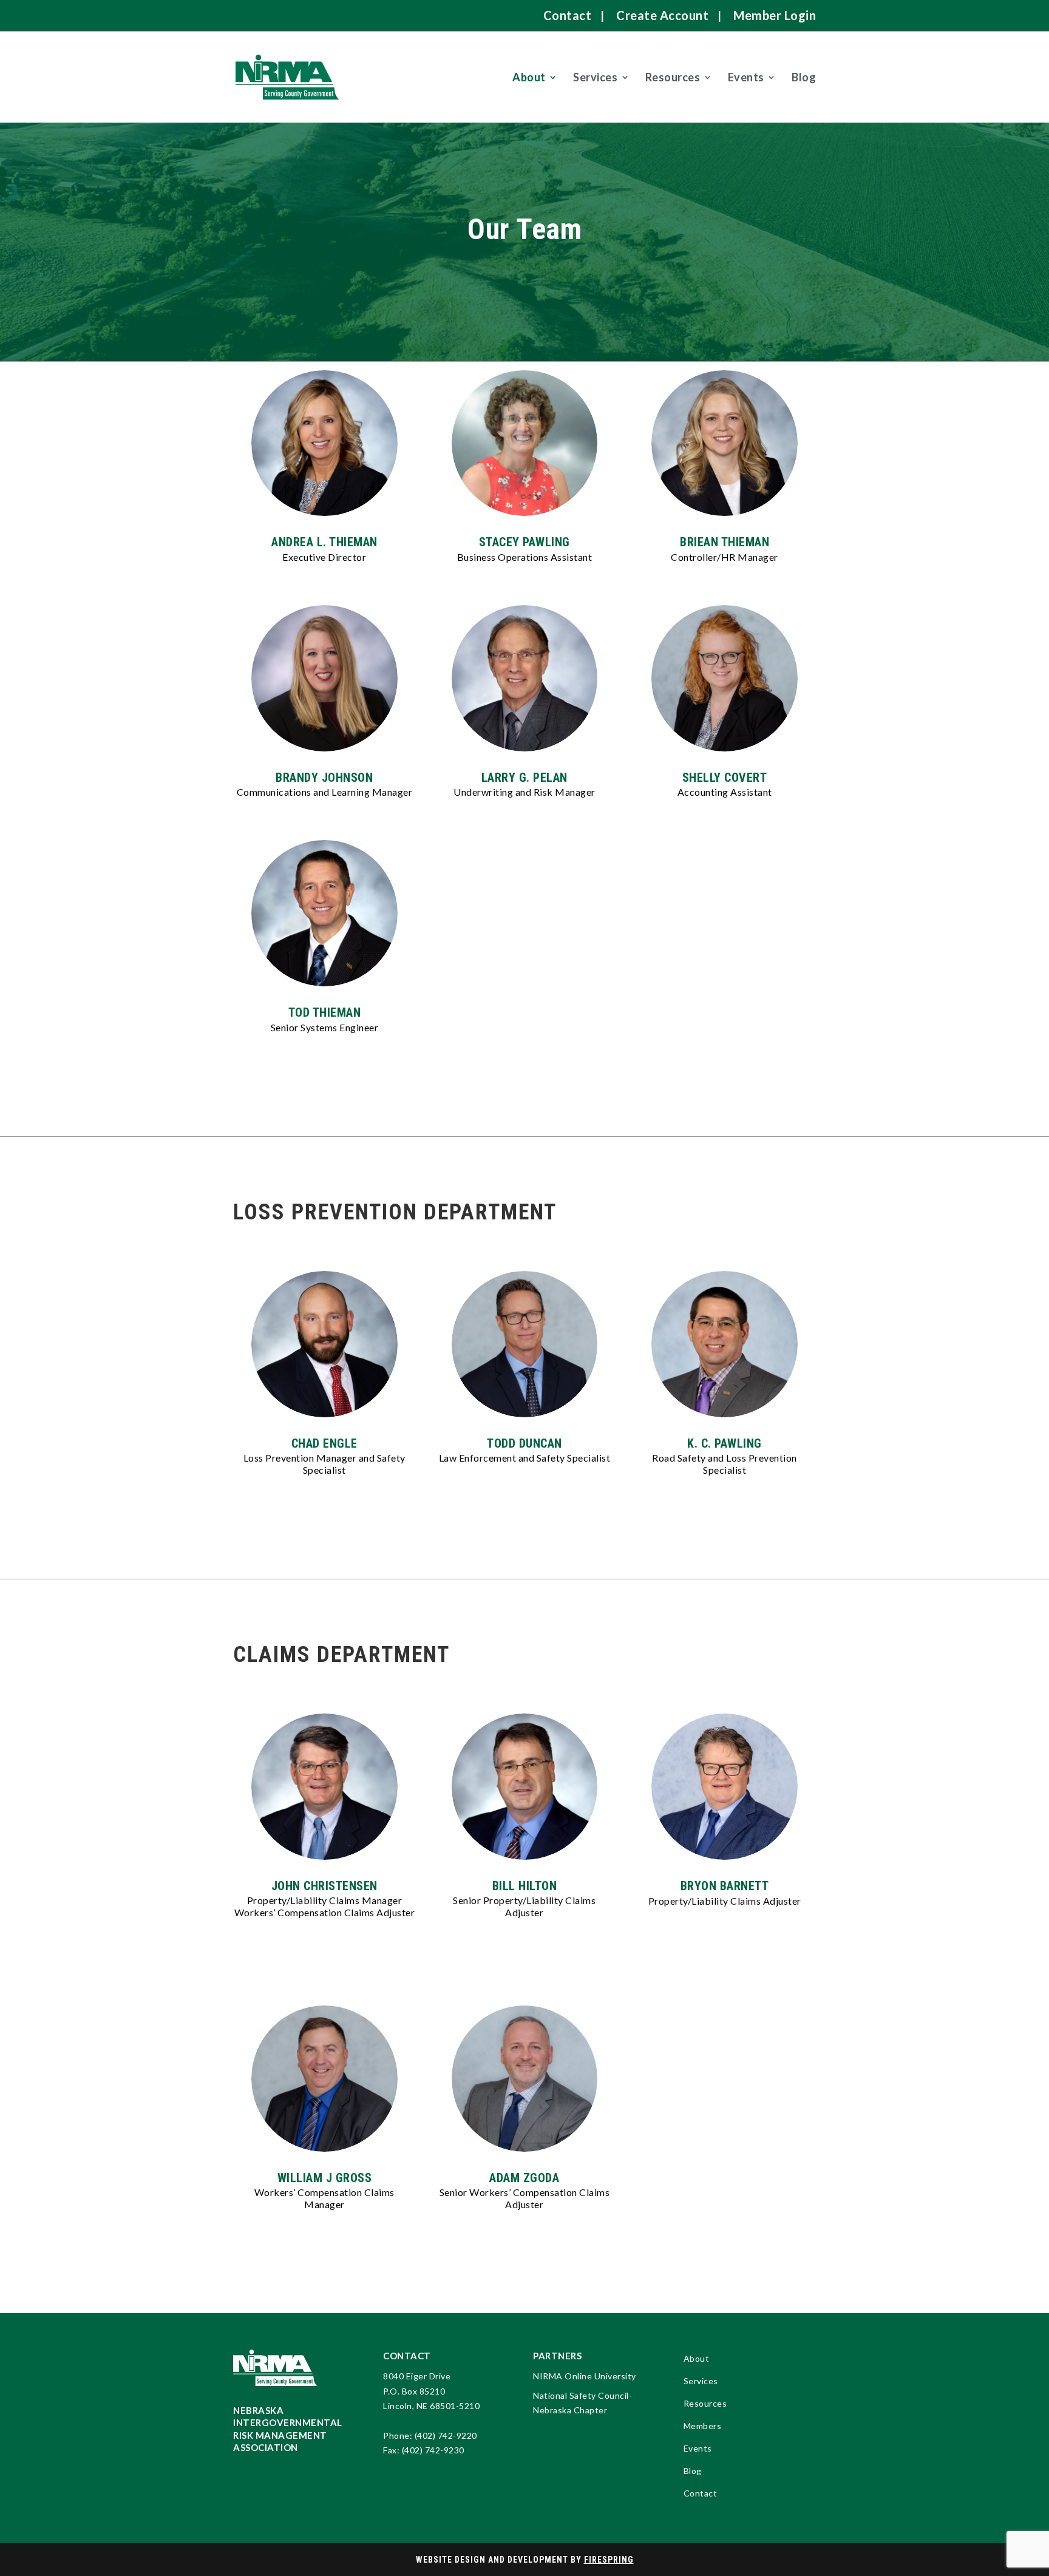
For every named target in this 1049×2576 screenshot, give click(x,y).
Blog (804, 77)
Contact (568, 15)
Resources (673, 77)
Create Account (662, 15)
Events (746, 77)
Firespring (609, 2560)
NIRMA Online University (585, 2376)
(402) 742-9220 (446, 2435)
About (529, 77)
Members (703, 2426)
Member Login (775, 15)
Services (595, 77)
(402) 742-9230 (433, 2450)
